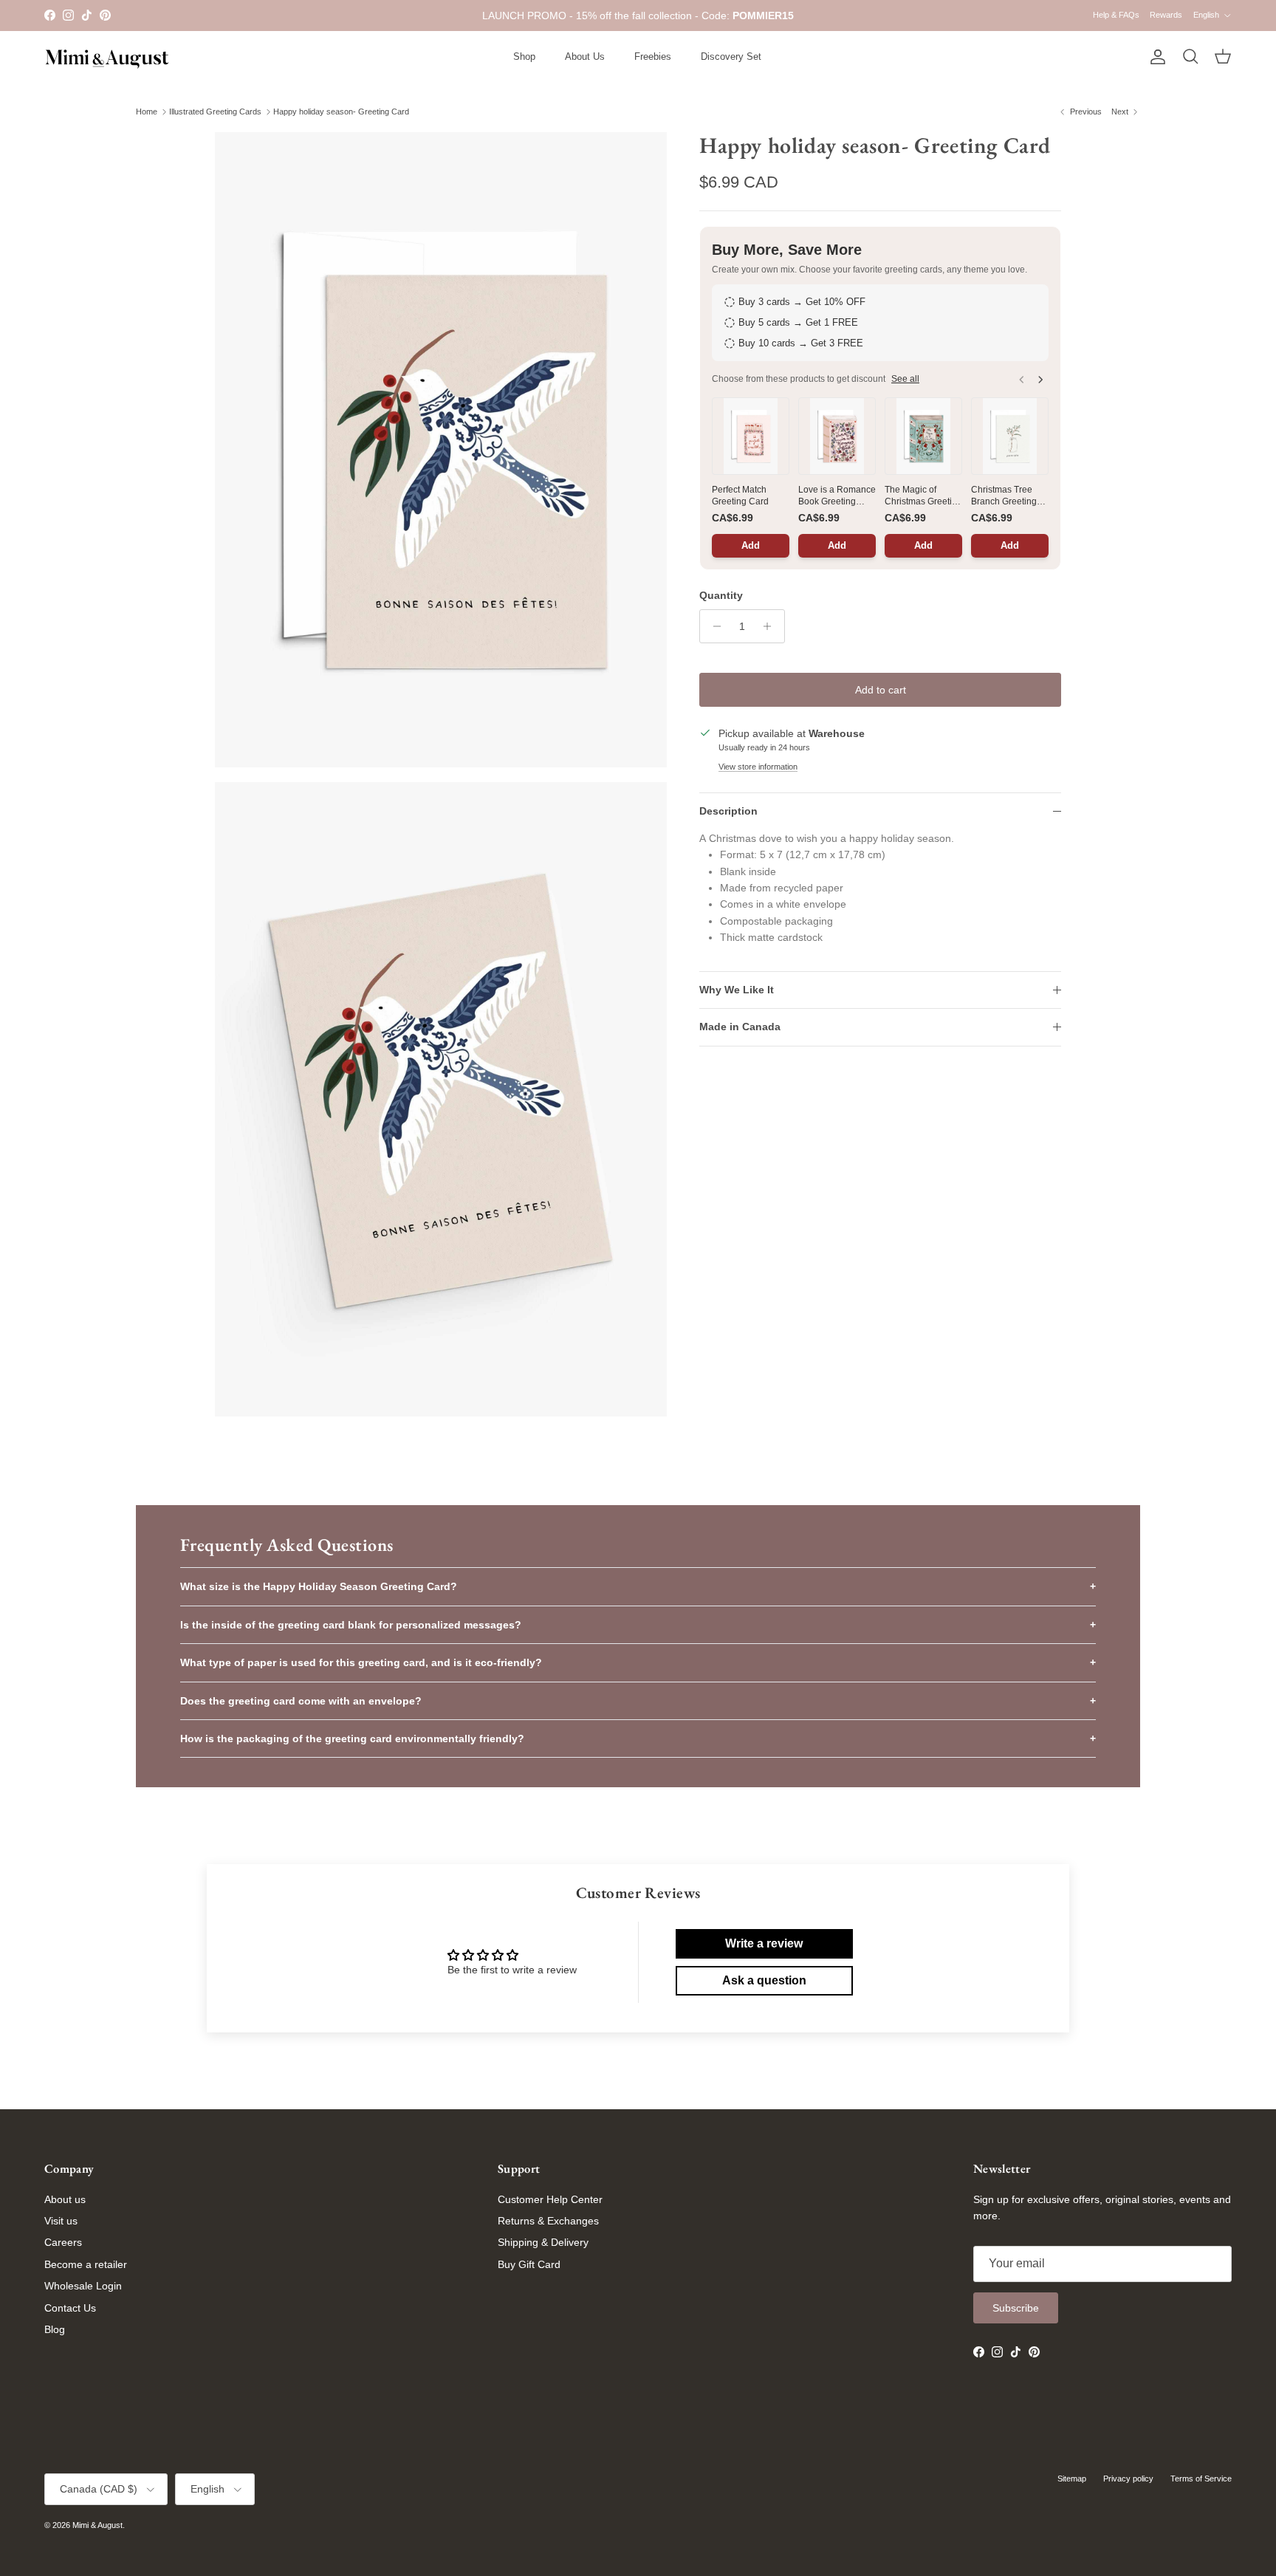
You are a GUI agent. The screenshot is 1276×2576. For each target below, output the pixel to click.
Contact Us (70, 2308)
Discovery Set (731, 56)
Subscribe (1016, 2308)
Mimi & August (97, 2525)
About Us (585, 56)
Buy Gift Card (529, 2264)
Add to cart (881, 690)
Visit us (61, 2221)
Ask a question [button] (764, 1980)
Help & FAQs (1116, 15)
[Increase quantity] (771, 626)
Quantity (721, 595)
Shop (524, 56)
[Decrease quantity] (713, 626)
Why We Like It (737, 990)
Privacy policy (1128, 2479)
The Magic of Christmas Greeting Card (923, 496)
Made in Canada (740, 1027)
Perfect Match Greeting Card (740, 496)
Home (147, 112)
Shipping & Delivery (543, 2242)
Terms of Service (1201, 2479)
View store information (758, 767)
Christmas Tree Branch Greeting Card (1004, 496)
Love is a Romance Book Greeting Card (837, 496)
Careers (63, 2242)
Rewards (1166, 15)
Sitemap (1072, 2479)
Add (751, 545)
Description (728, 811)
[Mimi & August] (107, 57)
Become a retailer (86, 2264)
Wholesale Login (83, 2286)
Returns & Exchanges (548, 2221)
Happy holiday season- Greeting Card (341, 112)
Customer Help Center (550, 2199)
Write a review (764, 1943)
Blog (55, 2329)
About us (65, 2199)
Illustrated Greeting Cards (215, 112)
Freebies (653, 56)
